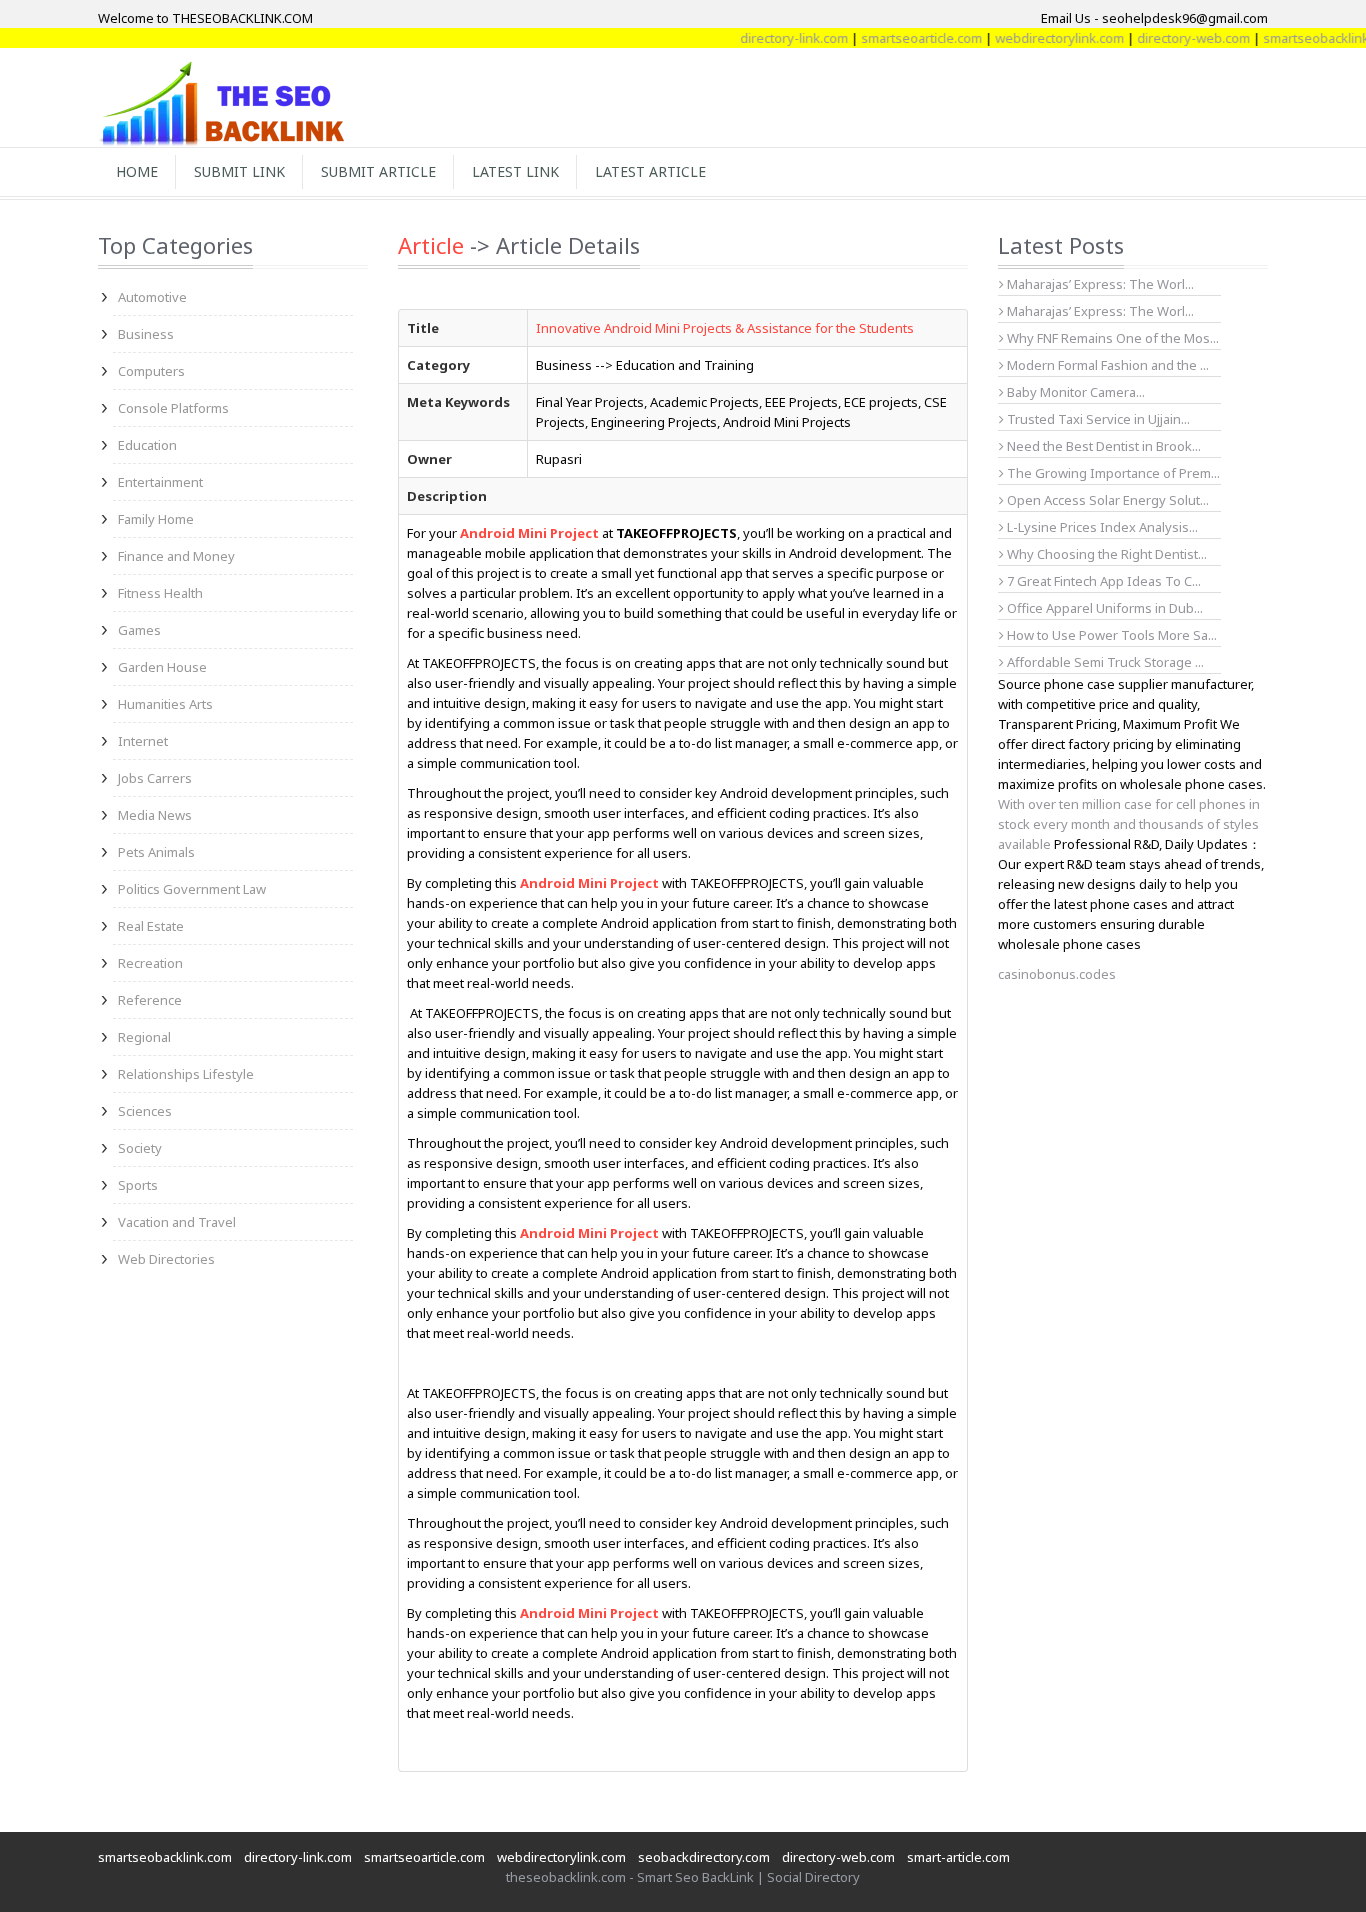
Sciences (145, 1111)
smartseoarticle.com (893, 38)
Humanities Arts (165, 704)
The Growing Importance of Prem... (1112, 473)
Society (140, 1148)
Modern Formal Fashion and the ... (1106, 365)
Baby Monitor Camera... (1074, 392)
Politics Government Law (192, 889)
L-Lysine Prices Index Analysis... (1101, 527)
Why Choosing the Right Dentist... (1105, 554)
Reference (150, 1000)
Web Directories (166, 1259)
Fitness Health (160, 593)
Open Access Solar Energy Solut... (1106, 500)
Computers (151, 371)
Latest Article (650, 171)
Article (431, 245)
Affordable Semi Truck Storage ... (1104, 662)
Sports (138, 1185)
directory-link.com (766, 38)
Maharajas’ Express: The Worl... (1099, 284)
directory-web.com (1165, 38)
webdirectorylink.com (1031, 38)
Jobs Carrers (155, 778)
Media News (155, 815)
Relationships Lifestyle (186, 1074)
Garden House (162, 667)
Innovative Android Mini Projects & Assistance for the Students (725, 328)
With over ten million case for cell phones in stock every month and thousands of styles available (1129, 824)
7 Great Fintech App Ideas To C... (1102, 581)
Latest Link (515, 171)
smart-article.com (958, 1857)
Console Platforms (173, 408)
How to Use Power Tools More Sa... (1110, 635)
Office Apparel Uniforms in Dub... (1103, 608)
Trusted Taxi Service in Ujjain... (1097, 419)
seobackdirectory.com (704, 1857)
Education (147, 445)
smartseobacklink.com (165, 1857)
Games (139, 630)
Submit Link (239, 171)
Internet (143, 741)
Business (146, 334)
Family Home (156, 519)
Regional (144, 1037)
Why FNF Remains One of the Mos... (1111, 338)
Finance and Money (176, 556)
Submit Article (378, 171)
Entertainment (160, 482)
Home (137, 171)
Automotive (152, 297)
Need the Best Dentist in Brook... (1102, 446)
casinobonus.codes (1057, 974)
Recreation (150, 963)
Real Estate (151, 926)
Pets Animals (156, 852)
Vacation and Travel (177, 1222)
